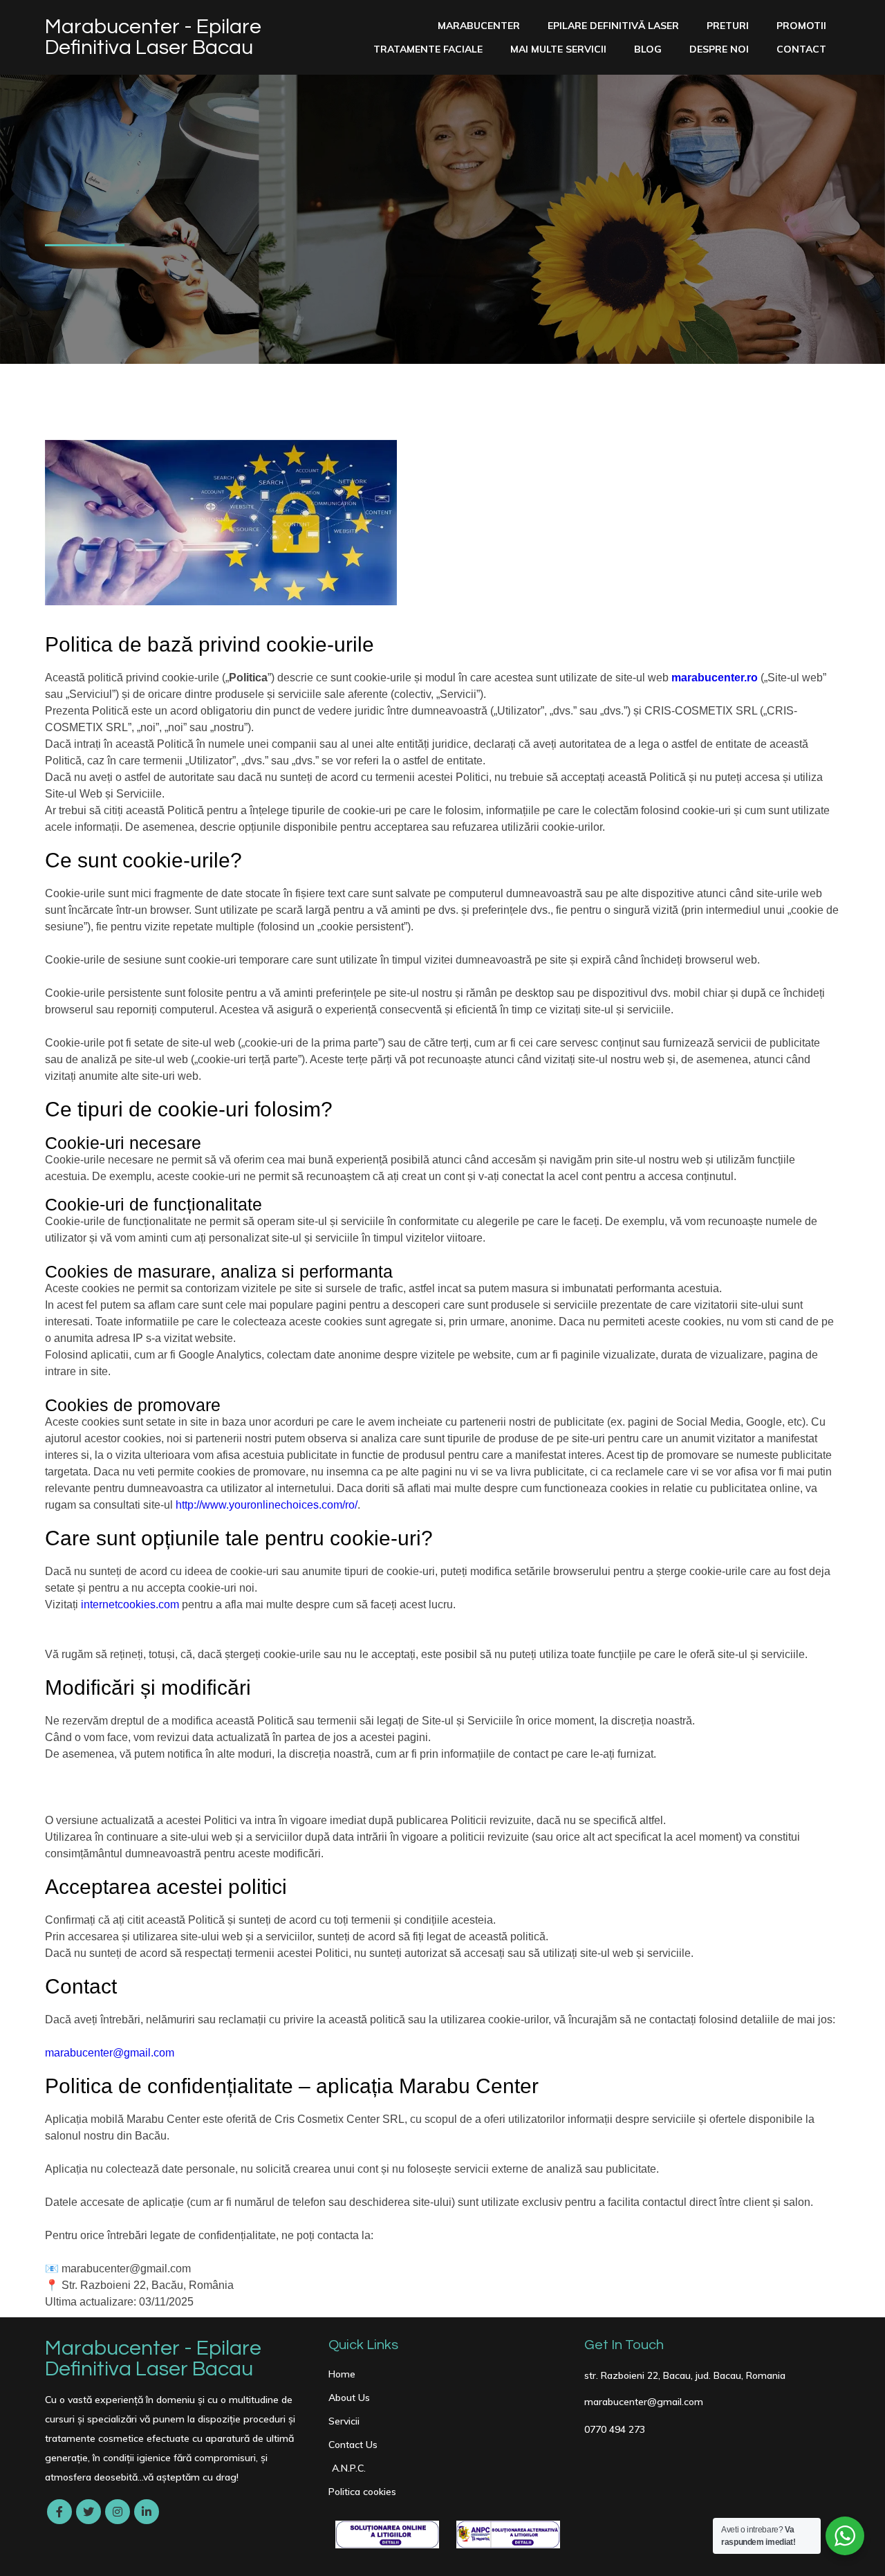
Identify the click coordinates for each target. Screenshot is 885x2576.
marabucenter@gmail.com (110, 2053)
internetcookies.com (130, 1604)
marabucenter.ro (715, 678)
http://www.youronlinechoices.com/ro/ (267, 1505)
